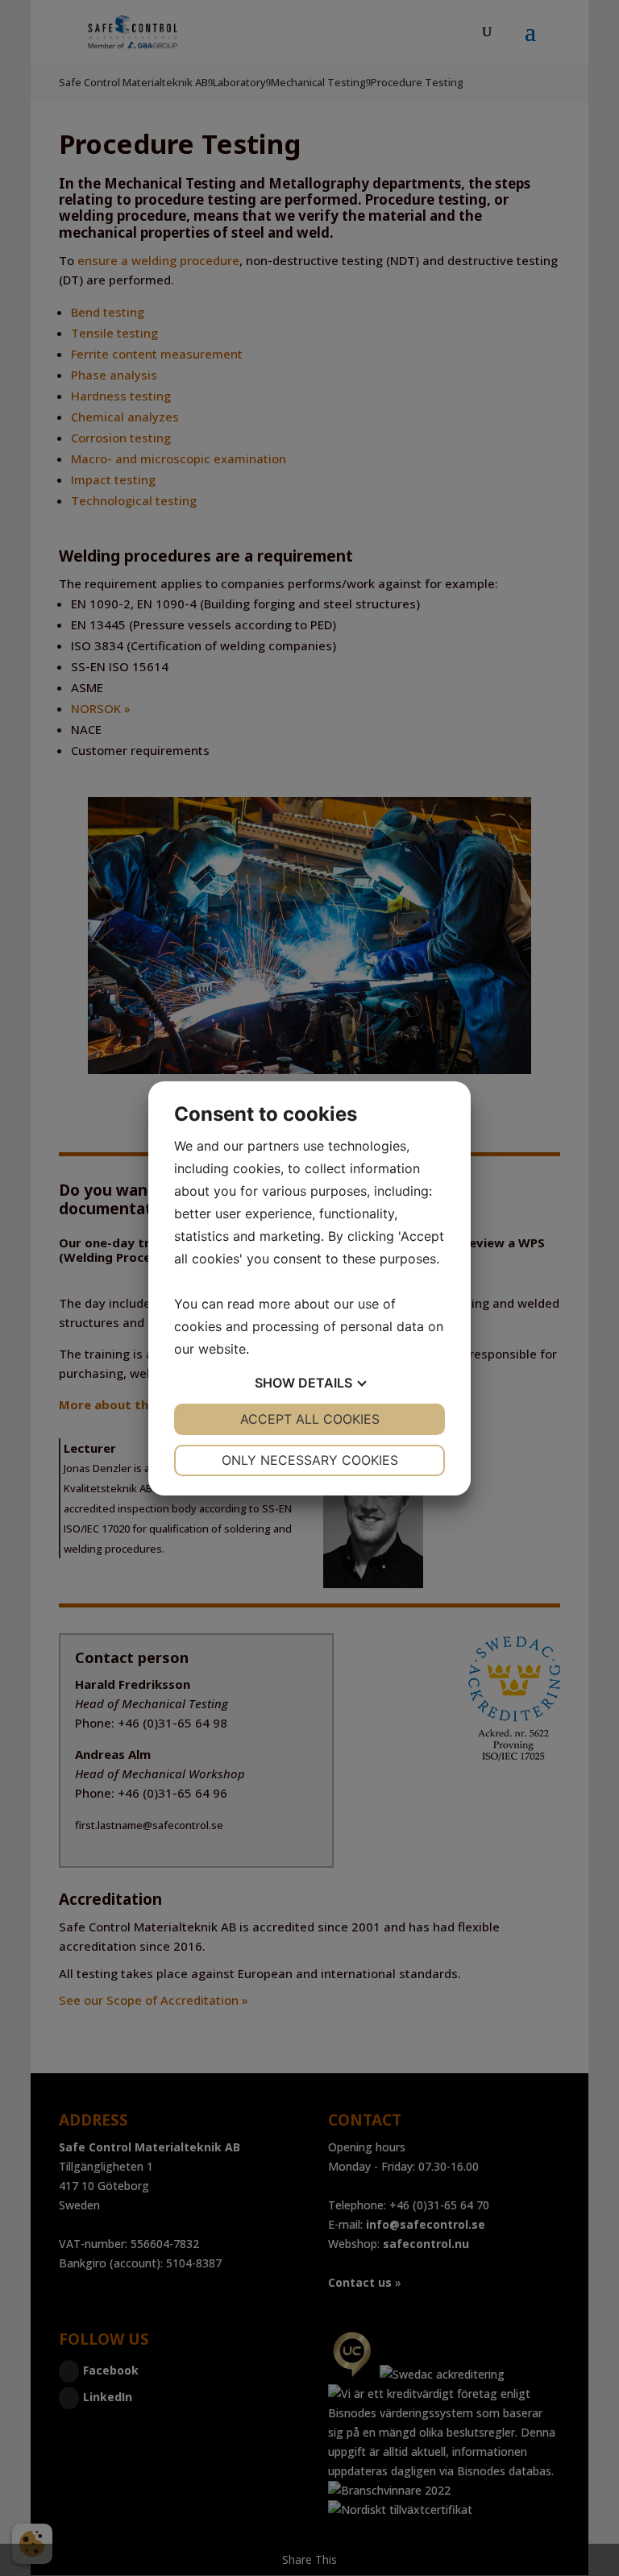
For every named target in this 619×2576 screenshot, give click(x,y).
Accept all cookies (310, 1419)
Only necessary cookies (310, 1460)
